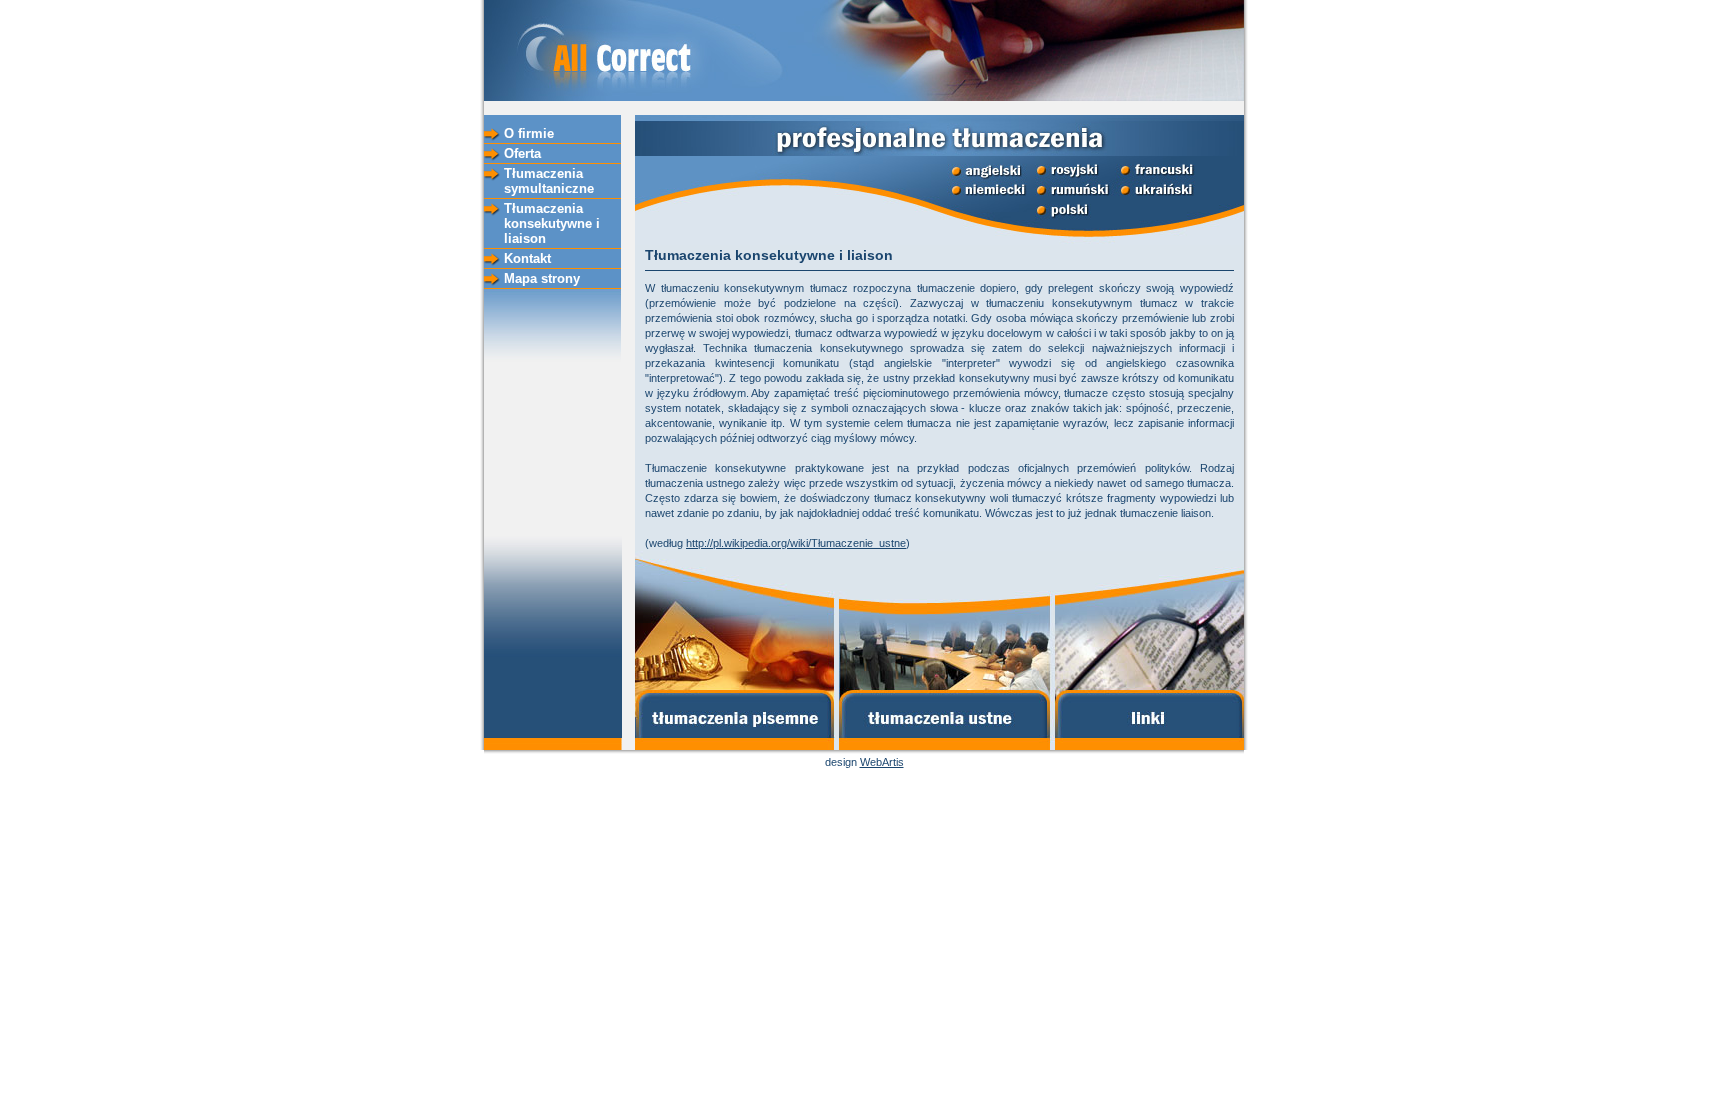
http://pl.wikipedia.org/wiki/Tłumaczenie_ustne (796, 543)
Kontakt (527, 258)
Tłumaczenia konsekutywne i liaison (552, 223)
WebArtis (882, 762)
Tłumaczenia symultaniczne (549, 181)
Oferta (522, 153)
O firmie (529, 133)
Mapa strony (542, 278)
